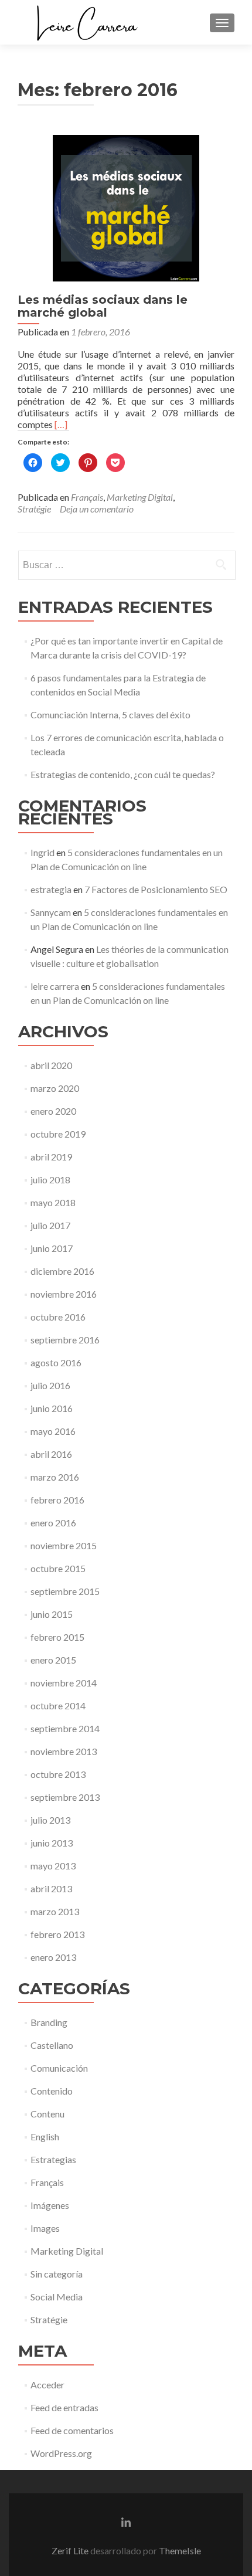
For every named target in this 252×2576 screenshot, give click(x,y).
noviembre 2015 (64, 1545)
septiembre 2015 (65, 1591)
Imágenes (50, 2205)
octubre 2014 (58, 1706)
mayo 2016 (53, 1431)
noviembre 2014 (64, 1683)
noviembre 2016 (64, 1294)
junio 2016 (52, 1408)
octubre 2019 (58, 1134)
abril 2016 (51, 1454)
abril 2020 (51, 1065)
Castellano (52, 2045)
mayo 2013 (53, 1866)
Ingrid (42, 852)
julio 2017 (50, 1225)
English (45, 2137)
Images (45, 2228)
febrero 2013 (57, 1934)
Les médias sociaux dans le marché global (103, 306)
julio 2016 (50, 1385)
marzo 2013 (55, 1911)
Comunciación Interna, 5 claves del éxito (110, 715)
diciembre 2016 (62, 1271)
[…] (61, 424)
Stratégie (34, 509)
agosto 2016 (56, 1362)
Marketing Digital (140, 497)
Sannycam (51, 912)
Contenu (47, 2114)
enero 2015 (53, 1660)
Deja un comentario (97, 509)
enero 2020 (53, 1111)
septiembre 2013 (65, 1797)
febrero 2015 (57, 1637)
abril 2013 (51, 1888)
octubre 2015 (58, 1568)
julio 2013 (50, 1820)
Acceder (47, 2385)
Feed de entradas (64, 2407)
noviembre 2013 (64, 1751)
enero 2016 (53, 1523)
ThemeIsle (180, 2550)
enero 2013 (53, 1957)
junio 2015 (52, 1614)
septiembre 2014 (65, 1728)
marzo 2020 (55, 1088)
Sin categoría (57, 2274)
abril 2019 (51, 1157)
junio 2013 (52, 1843)
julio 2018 (50, 1180)
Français (87, 497)
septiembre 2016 (65, 1340)
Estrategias (53, 2159)
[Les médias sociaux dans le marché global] (126, 207)
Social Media (57, 2297)
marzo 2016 (55, 1477)
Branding (49, 2022)
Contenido (52, 2091)
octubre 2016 (58, 1317)
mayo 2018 (53, 1202)
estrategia (51, 889)
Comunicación (59, 2068)
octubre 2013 (58, 1774)
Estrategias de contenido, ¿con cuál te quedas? (123, 774)
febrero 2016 (57, 1500)
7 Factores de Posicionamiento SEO (156, 889)
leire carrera (55, 986)
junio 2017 (52, 1248)
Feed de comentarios (72, 2430)
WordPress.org (61, 2453)
